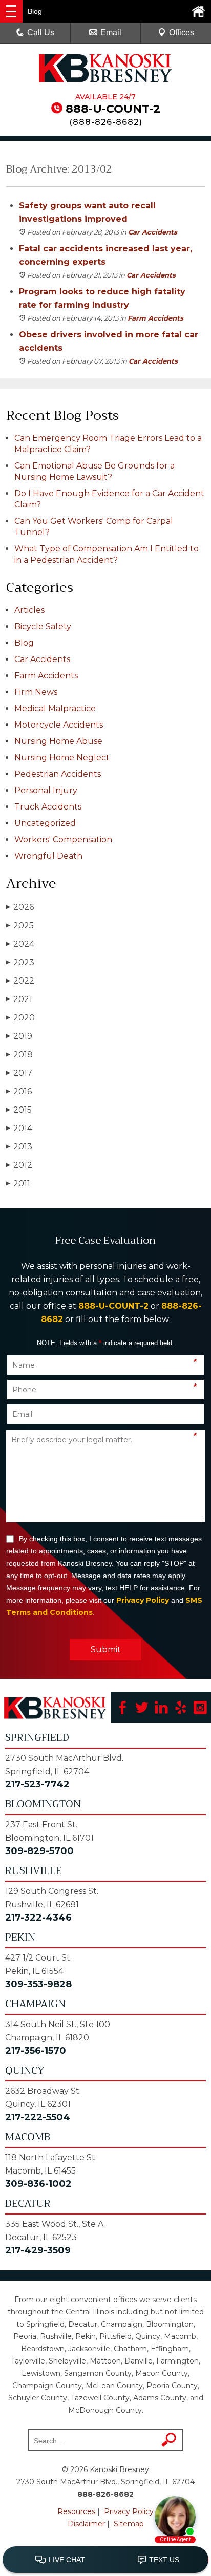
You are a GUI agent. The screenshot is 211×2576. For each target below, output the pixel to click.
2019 (19, 1036)
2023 (20, 962)
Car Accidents (153, 232)
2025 (20, 925)
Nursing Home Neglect (62, 758)
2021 (19, 999)
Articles (29, 610)
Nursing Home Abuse (58, 741)
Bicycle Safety (43, 626)
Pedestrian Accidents (58, 774)
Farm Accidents (155, 318)
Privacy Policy (143, 1600)
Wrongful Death (48, 856)
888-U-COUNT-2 (113, 109)
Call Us (41, 33)
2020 (20, 1018)
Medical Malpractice (55, 708)
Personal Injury (46, 790)
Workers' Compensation (63, 839)
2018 (19, 1055)
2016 (19, 1091)
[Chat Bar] (105, 2560)
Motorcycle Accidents (59, 725)
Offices (182, 33)
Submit (106, 1649)
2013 (19, 1147)
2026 (20, 907)
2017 (19, 1073)
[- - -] (11, 11)
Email (111, 33)
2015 (19, 1110)
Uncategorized (45, 823)
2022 (20, 981)
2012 (19, 1165)
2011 (18, 1184)
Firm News (36, 692)
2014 (19, 1128)
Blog (24, 643)
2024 (20, 944)
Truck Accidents (48, 807)
